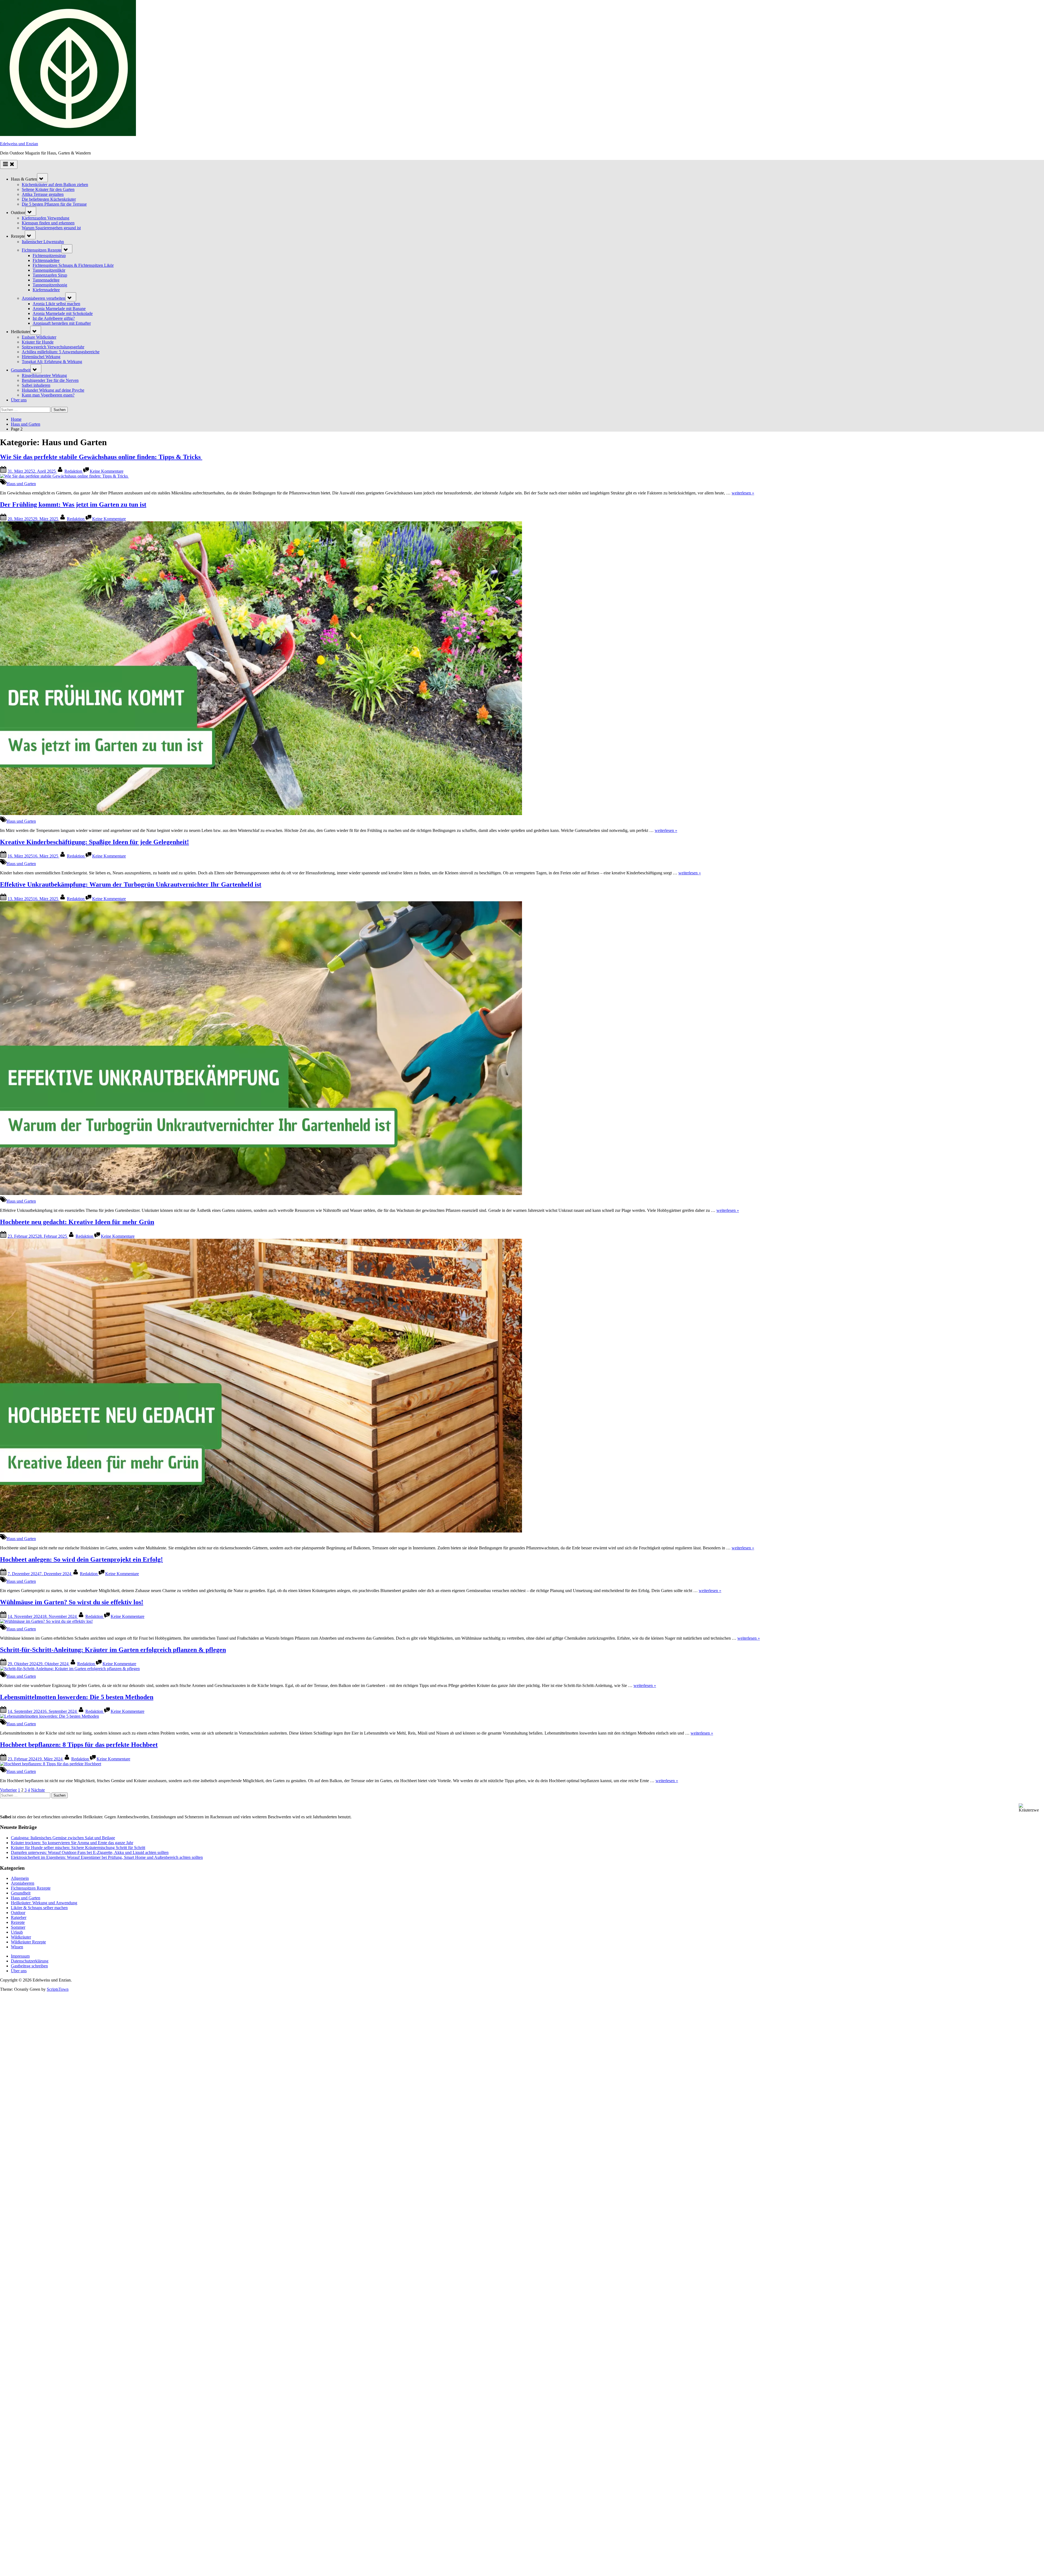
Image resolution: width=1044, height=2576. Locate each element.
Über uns (19, 400)
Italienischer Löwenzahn (43, 242)
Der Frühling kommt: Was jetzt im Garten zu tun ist (73, 504)
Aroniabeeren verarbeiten (43, 298)
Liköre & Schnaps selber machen (39, 1908)
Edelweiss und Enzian (19, 144)
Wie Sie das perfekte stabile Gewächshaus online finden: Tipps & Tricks (101, 457)
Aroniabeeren (23, 1883)
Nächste (38, 1790)
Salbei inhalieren (36, 385)
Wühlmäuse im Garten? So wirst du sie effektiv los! (72, 1602)
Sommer (18, 1927)
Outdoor (18, 1913)
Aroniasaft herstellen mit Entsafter (62, 323)
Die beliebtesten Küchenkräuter (49, 199)
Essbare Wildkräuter (39, 337)
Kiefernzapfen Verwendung (46, 218)
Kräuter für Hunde (38, 342)
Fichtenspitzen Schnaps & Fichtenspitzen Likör (73, 265)
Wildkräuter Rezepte (28, 1942)
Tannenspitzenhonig (50, 285)
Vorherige (8, 1790)
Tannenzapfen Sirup (50, 275)
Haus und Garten (21, 484)
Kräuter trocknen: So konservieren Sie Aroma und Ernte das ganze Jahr (72, 1843)
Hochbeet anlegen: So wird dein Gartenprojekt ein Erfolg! (81, 1559)
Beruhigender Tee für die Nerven (50, 380)
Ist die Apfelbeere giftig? (54, 318)
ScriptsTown (58, 1989)
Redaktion (74, 471)
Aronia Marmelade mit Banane (59, 309)
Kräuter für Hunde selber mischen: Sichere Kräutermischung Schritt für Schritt (78, 1848)
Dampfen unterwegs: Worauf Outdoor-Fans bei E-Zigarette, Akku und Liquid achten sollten (90, 1852)
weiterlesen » (743, 493)
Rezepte (18, 1922)
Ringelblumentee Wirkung (44, 375)
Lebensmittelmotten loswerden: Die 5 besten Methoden (77, 1697)
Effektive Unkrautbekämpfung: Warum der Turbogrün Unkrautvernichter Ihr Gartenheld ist (131, 884)
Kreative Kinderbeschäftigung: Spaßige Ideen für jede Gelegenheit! (94, 842)
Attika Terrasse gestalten (43, 194)
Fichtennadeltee (46, 260)
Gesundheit (21, 370)
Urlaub (17, 1932)
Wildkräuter (21, 1937)
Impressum (20, 1956)
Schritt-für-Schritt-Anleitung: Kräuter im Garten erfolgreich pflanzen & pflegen (113, 1650)
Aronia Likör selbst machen (56, 304)
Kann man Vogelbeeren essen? (48, 395)
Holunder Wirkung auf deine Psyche (53, 390)
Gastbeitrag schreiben (29, 1966)
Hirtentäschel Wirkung (41, 357)
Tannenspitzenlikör (49, 270)
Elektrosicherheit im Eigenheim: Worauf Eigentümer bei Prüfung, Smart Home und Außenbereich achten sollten (107, 1857)
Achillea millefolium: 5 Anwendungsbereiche (61, 352)
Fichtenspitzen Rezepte (42, 250)
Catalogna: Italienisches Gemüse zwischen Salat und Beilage (63, 1838)
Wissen (17, 1947)
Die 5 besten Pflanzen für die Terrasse (54, 204)
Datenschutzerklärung (30, 1961)
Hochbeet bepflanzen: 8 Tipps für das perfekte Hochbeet (79, 1745)
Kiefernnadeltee (46, 290)
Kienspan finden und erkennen (48, 223)
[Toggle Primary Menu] (9, 164)
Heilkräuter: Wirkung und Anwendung (44, 1903)
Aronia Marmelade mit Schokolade (63, 313)
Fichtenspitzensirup (49, 256)
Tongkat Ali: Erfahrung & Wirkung (52, 362)
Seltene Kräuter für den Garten (48, 189)
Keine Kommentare (107, 471)
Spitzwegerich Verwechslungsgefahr (53, 347)
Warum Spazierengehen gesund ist (51, 228)
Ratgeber (19, 1917)
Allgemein (20, 1878)
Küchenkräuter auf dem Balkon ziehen (55, 185)
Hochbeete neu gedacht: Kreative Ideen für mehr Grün (77, 1222)
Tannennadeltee (46, 280)
